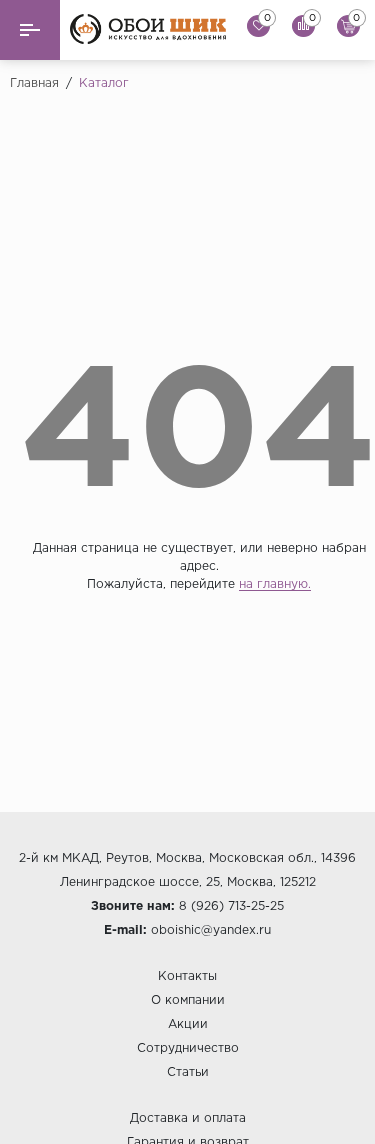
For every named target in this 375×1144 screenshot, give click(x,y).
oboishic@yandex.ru (211, 930)
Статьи (188, 1072)
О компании (188, 1000)
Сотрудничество (188, 1048)
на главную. (275, 584)
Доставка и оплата (188, 1118)
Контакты (187, 976)
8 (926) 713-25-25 (231, 906)
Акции (188, 1024)
